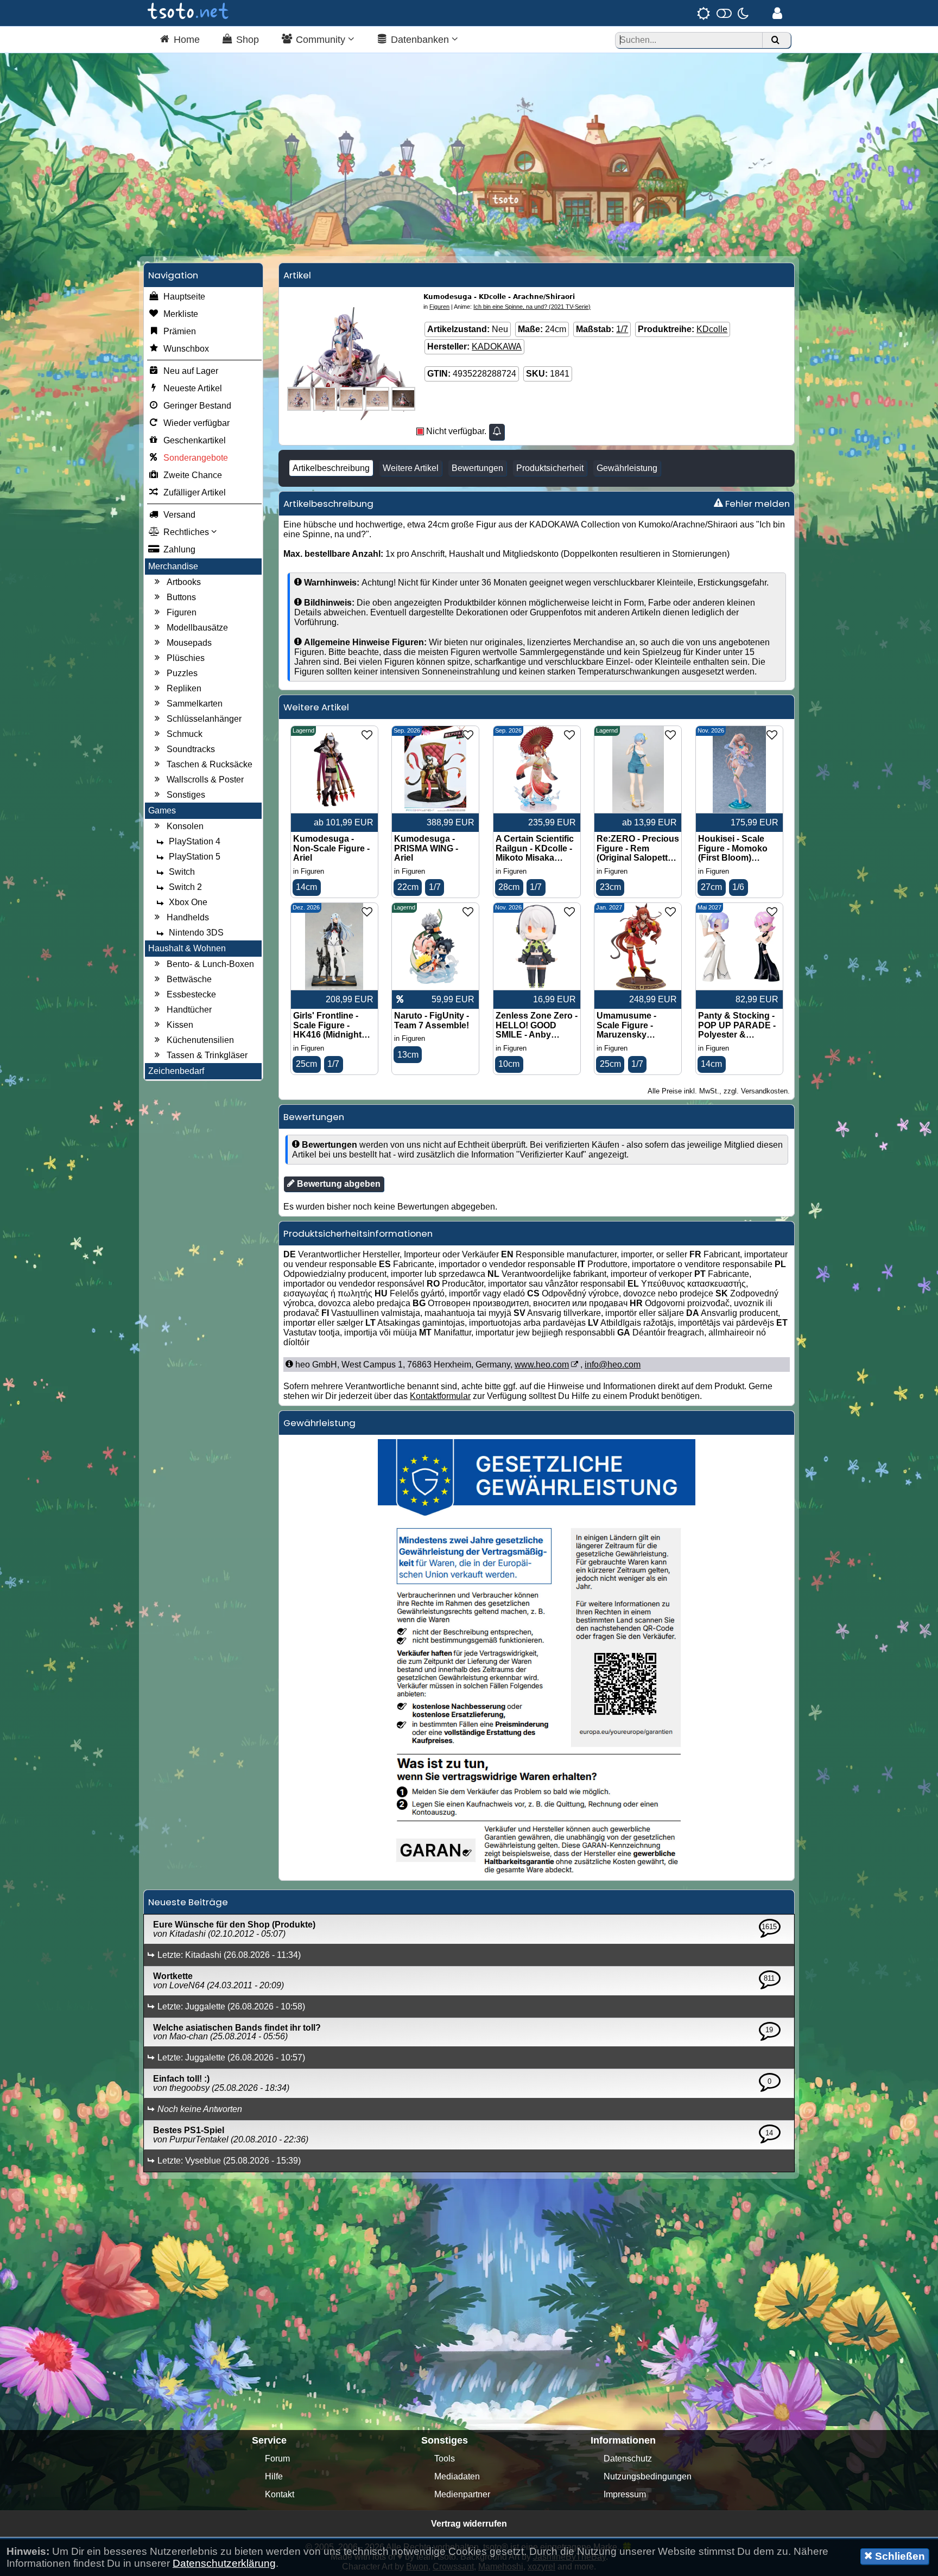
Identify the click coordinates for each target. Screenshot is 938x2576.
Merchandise (173, 566)
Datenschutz (628, 2459)
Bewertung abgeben (338, 1184)
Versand (179, 515)
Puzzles (182, 673)
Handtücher (189, 1010)
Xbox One (188, 902)
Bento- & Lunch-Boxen (210, 964)
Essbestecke (191, 994)
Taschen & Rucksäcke (210, 764)
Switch (182, 872)
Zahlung (179, 549)
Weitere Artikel (411, 468)
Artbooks (184, 582)
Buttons (181, 597)
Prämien (180, 331)
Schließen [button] (899, 2556)
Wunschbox (186, 349)
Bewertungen (477, 468)
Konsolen (185, 826)
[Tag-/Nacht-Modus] (723, 13)
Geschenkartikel (195, 440)
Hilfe (274, 2476)
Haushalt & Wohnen (187, 948)
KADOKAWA (497, 346)
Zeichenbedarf (176, 1071)
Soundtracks (191, 749)
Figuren (182, 612)
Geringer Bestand (197, 406)
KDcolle (712, 329)
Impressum (625, 2494)
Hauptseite (184, 297)
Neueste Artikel (193, 388)
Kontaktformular (440, 1396)
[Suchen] (775, 40)
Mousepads (189, 643)
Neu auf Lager (191, 371)
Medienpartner (462, 2494)
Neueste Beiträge (188, 1902)
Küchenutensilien (200, 1040)
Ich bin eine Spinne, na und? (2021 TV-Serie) (532, 307)
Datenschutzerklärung (224, 2563)
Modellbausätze (197, 628)
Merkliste (181, 314)
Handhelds (188, 917)
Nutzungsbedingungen (648, 2476)
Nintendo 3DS (196, 933)
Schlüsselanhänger (204, 719)
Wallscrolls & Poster (205, 780)
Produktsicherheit (550, 468)
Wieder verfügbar (197, 423)
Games (162, 810)
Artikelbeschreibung (331, 468)
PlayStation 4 (195, 841)
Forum (277, 2459)
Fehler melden (756, 504)
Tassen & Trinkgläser (207, 1055)
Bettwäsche (189, 979)
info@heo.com (613, 1365)
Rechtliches (187, 532)
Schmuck (185, 734)
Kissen (180, 1025)
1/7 (622, 329)
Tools (445, 2459)
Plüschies (186, 658)
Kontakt (280, 2494)
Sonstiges (186, 795)
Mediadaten (457, 2476)
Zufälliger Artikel (195, 492)
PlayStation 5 (195, 857)
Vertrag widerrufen (469, 2524)
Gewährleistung (627, 468)
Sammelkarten (195, 704)
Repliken (184, 688)
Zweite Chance (193, 475)
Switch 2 (185, 887)
